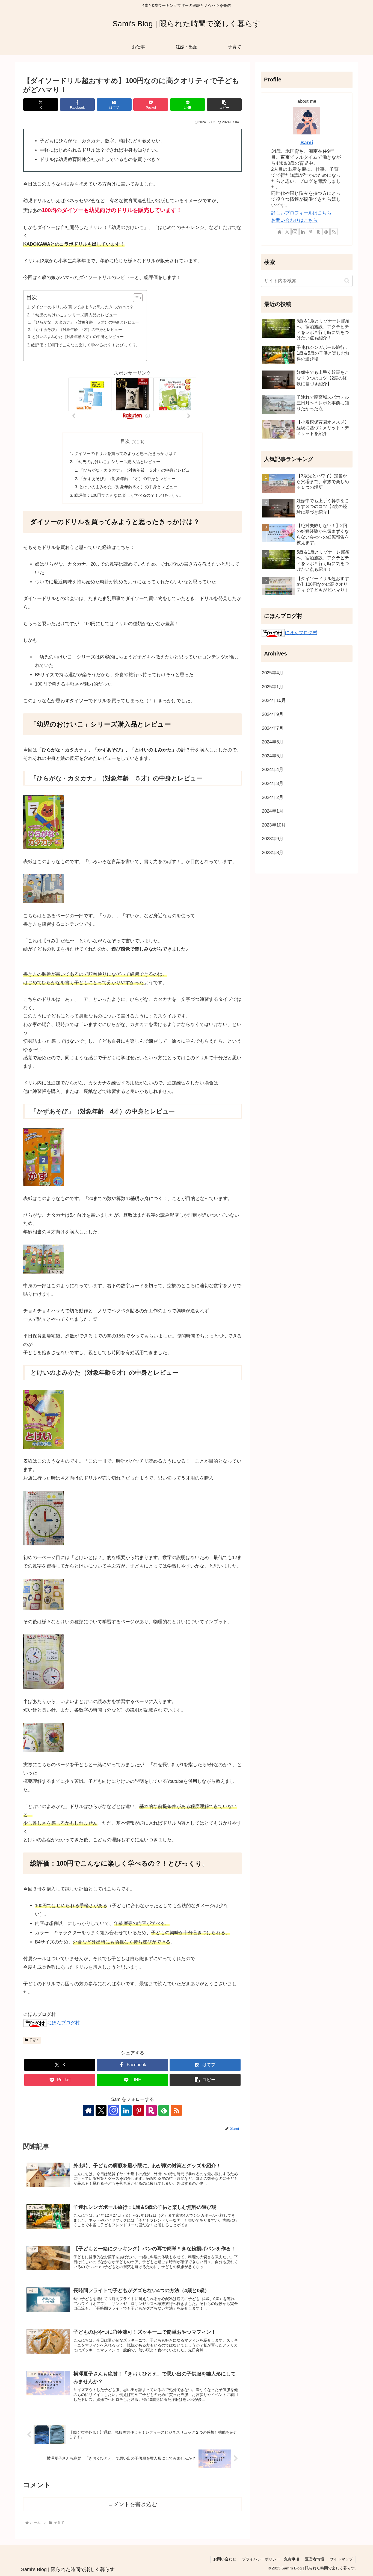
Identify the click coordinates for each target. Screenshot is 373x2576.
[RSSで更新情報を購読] (176, 2110)
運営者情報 (315, 2559)
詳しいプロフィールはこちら (301, 213)
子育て (34, 2040)
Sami (307, 142)
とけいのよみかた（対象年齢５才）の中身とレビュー (78, 337)
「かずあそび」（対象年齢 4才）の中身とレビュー (77, 330)
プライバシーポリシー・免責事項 (271, 2559)
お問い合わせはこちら (294, 220)
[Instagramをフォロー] (114, 2110)
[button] (224, 105)
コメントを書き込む (132, 2504)
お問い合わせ (225, 2559)
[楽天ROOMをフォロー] (151, 2110)
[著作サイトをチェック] (88, 2110)
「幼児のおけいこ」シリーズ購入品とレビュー (74, 315)
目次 (125, 441)
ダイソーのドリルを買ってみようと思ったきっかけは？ (82, 307)
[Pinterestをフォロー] (139, 2110)
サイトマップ (341, 2559)
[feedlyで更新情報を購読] (164, 2110)
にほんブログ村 (63, 2023)
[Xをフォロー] (101, 2110)
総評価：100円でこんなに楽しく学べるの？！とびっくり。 (86, 345)
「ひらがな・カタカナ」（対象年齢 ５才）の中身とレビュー (85, 322)
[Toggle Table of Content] (135, 298)
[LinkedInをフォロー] (126, 2110)
